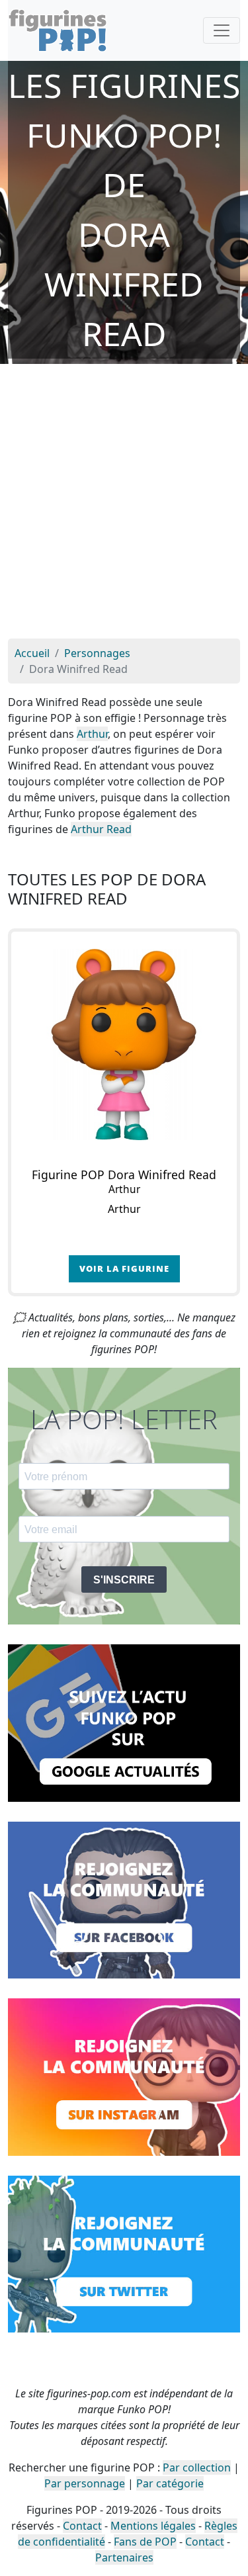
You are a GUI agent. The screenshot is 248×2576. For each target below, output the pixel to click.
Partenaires (124, 2557)
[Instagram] (124, 2076)
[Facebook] (124, 1899)
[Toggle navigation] (222, 30)
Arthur (92, 734)
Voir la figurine (124, 1268)
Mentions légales (153, 2526)
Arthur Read (101, 829)
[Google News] (124, 1722)
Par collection (197, 2467)
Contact (82, 2526)
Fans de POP (145, 2542)
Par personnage (85, 2483)
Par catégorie (170, 2483)
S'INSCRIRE (124, 1580)
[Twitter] (124, 2253)
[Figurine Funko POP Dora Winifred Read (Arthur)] (124, 1044)
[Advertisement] (124, 508)
